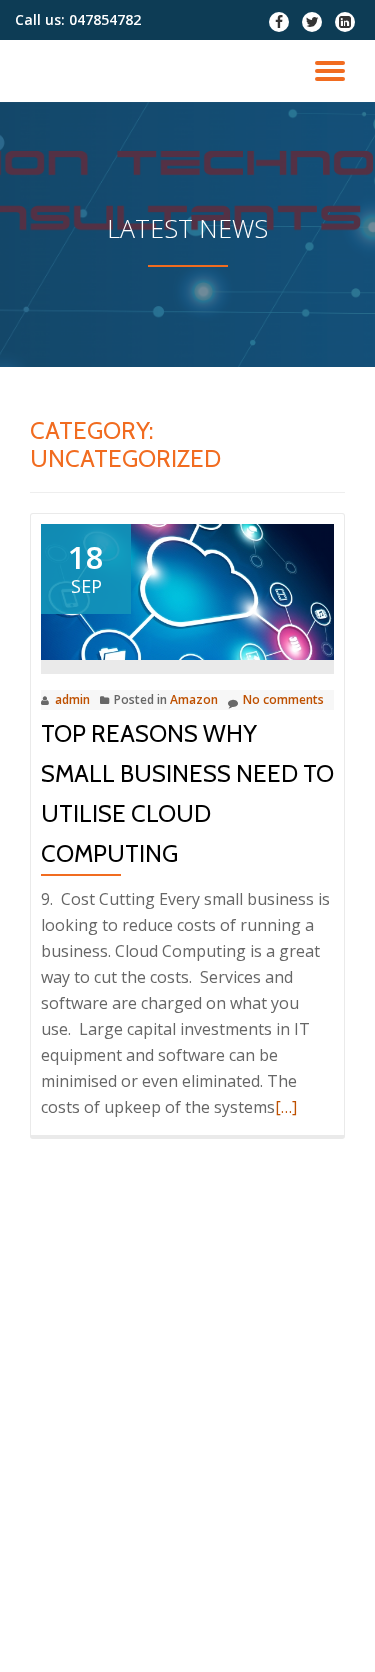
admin (72, 699)
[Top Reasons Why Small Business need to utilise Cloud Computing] (187, 590)
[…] (286, 1107)
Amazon (194, 699)
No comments (283, 699)
